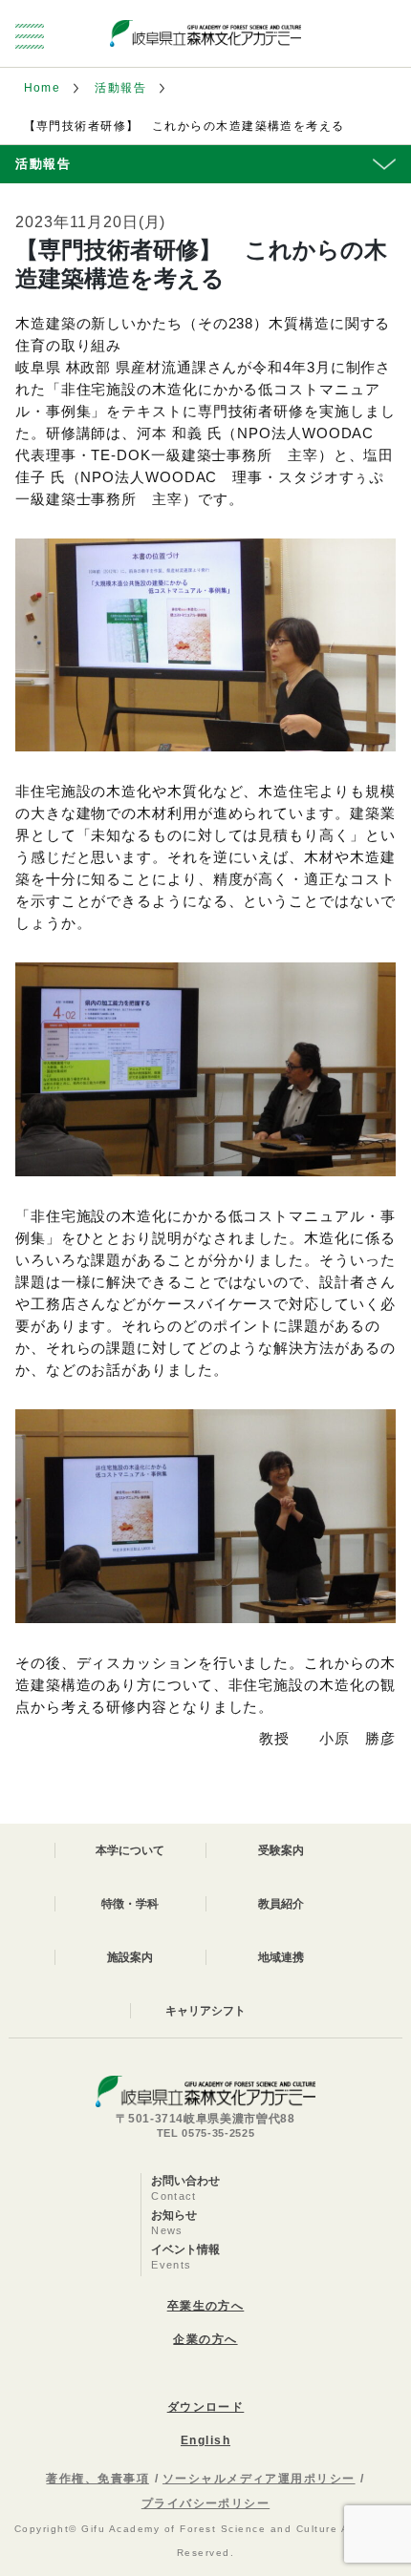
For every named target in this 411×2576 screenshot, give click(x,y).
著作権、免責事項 (97, 2479)
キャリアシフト (205, 2011)
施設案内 (130, 1957)
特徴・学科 (130, 1904)
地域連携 (281, 1957)
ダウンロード (206, 2407)
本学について (130, 1850)
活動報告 (120, 88)
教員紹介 (281, 1904)
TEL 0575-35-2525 (206, 2133)
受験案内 (281, 1850)
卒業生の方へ (206, 2306)
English (205, 2440)
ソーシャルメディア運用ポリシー (259, 2479)
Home (43, 88)
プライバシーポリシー (205, 2503)
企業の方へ (205, 2339)
